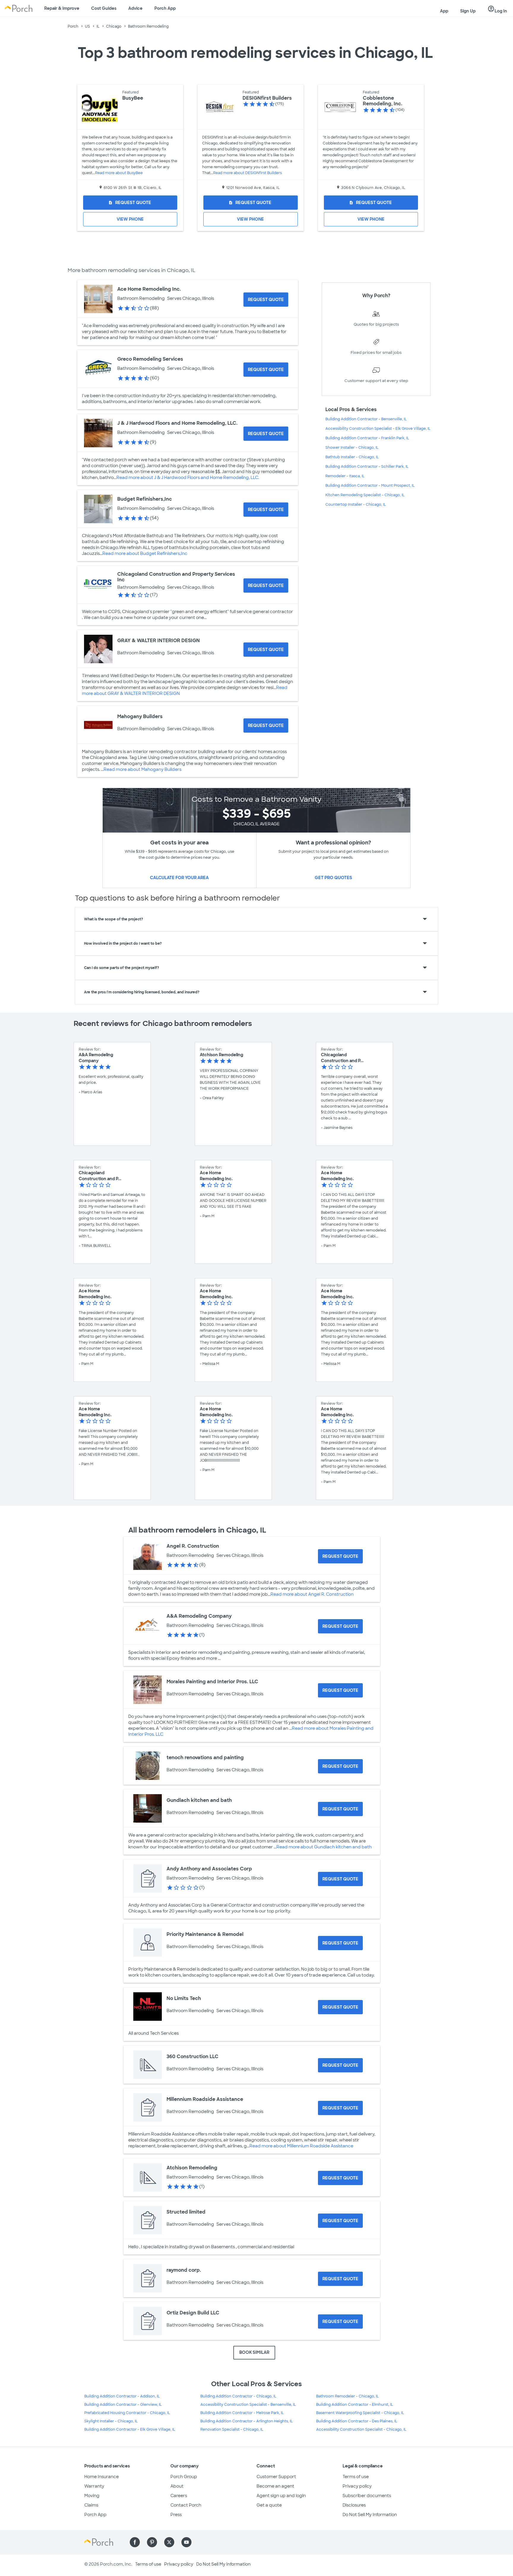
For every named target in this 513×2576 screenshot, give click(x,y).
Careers (179, 2496)
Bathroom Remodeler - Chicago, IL (347, 2396)
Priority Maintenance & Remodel (205, 1934)
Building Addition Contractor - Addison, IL (122, 2396)
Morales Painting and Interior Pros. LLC (212, 1682)
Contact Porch (186, 2505)
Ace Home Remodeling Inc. (149, 289)
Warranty (94, 2486)
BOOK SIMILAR (254, 2352)
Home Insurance (102, 2477)
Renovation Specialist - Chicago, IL (232, 2429)
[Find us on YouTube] (186, 2542)
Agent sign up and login (281, 2496)
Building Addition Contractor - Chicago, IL (238, 2396)
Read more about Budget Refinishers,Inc (145, 553)
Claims (91, 2505)
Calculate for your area (179, 878)
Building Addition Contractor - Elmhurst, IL (355, 2405)
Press (176, 2515)
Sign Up (468, 11)
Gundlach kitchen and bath (199, 1800)
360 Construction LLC (193, 2056)
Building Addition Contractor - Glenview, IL (123, 2405)
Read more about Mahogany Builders (142, 769)
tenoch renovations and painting (205, 1758)
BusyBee (133, 98)
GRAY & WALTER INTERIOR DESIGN (159, 641)
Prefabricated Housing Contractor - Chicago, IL (127, 2413)
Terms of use (356, 2477)
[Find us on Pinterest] (152, 2542)
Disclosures (354, 2505)
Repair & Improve (62, 8)
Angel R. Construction (193, 1546)
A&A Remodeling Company (199, 1616)
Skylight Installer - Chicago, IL (111, 2421)
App (444, 11)
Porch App (165, 8)
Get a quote (269, 2505)
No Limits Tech (184, 1998)
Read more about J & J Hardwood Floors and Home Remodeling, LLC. (188, 478)
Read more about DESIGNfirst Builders (247, 173)
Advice (135, 8)
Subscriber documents (367, 2496)
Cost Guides (104, 8)
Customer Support (276, 2477)
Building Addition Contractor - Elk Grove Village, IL (130, 2429)
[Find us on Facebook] (135, 2542)
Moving (92, 2496)
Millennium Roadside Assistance (205, 2099)
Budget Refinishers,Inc (145, 499)
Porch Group (184, 2477)
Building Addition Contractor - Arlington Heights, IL (247, 2421)
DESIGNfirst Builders (267, 98)
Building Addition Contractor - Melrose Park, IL (242, 2413)
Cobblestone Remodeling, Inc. (383, 101)
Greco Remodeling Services (150, 359)
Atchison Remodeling (192, 2168)
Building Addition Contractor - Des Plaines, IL (357, 2421)
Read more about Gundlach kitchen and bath (324, 1847)
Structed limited (186, 2212)
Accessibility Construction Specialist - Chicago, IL (361, 2429)
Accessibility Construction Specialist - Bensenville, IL (248, 2405)
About (177, 2486)
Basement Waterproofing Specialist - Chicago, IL (360, 2413)
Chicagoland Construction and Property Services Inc (176, 577)
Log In (497, 9)
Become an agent (275, 2486)
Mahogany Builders (140, 716)
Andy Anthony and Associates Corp (209, 1869)
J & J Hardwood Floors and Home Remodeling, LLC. (177, 423)
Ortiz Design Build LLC (193, 2313)
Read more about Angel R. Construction (312, 1594)
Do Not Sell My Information (370, 2515)
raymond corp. (184, 2270)
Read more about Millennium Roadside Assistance (301, 2146)
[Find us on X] (169, 2542)
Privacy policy (357, 2486)
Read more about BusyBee (119, 173)
